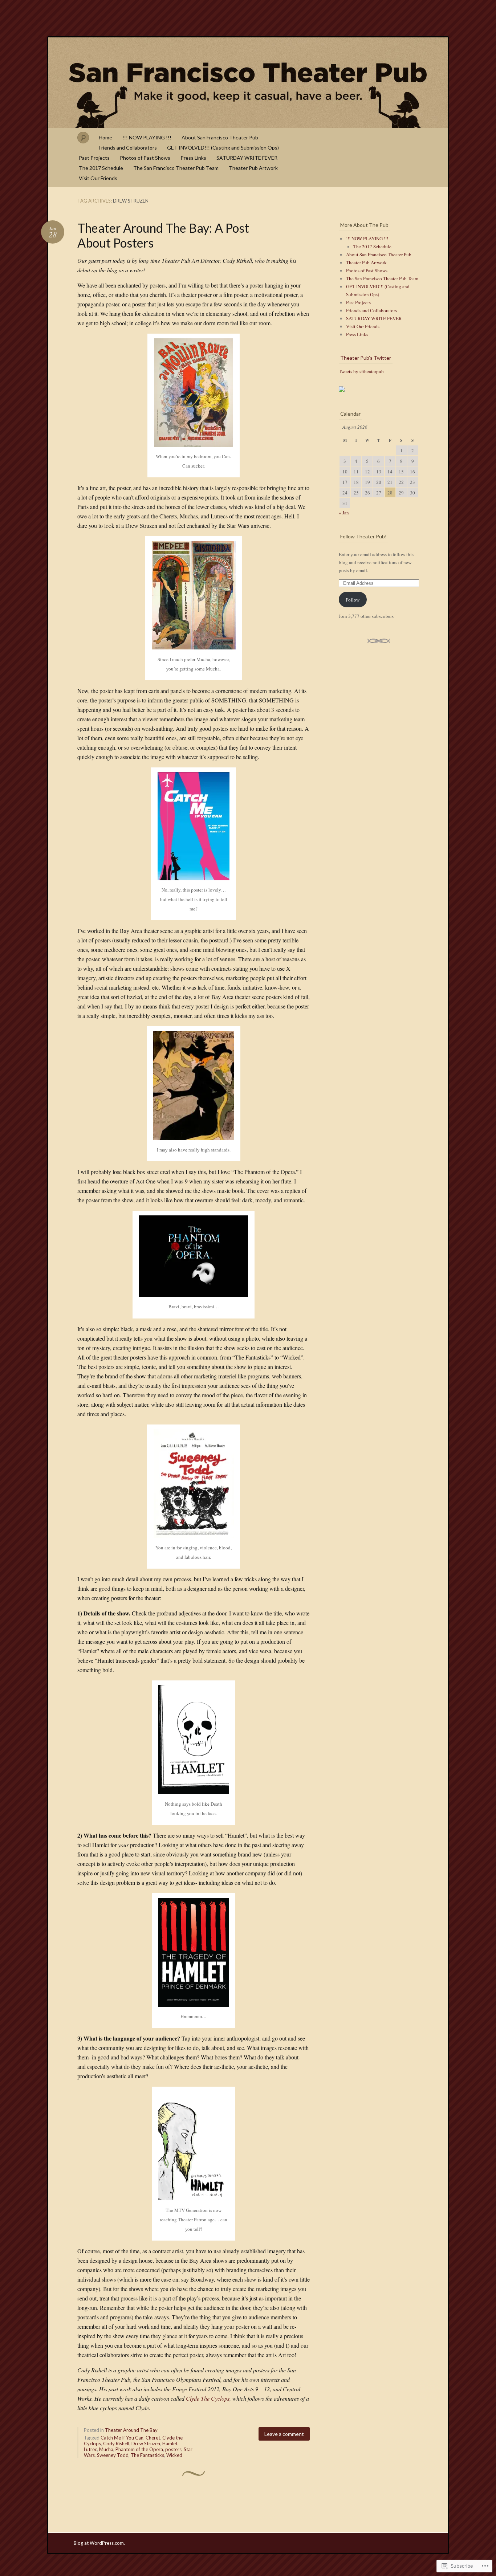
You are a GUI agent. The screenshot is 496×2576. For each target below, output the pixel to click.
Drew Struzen (146, 2443)
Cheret (153, 2438)
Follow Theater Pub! (363, 536)
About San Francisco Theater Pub (220, 137)
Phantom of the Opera (139, 2449)
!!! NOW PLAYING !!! (147, 137)
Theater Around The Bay (131, 2430)
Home (105, 137)
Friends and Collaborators (128, 148)
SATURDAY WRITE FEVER (247, 158)
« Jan (344, 513)
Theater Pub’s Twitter (366, 358)
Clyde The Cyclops (208, 2398)
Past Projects (94, 158)
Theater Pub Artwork (253, 168)
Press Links (193, 158)
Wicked (174, 2455)
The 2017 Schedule (101, 168)
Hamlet (170, 2443)
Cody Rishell (116, 2443)
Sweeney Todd (113, 2455)
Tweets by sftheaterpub (361, 371)
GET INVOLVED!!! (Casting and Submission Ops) (223, 148)
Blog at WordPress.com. (99, 2543)
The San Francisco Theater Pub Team (176, 168)
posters (173, 2449)
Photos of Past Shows (145, 158)
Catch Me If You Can (122, 2438)
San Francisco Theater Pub (248, 83)
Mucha (106, 2449)
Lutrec (90, 2449)
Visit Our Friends (98, 178)
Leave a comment (284, 2434)
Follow (353, 600)
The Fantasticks (147, 2455)
